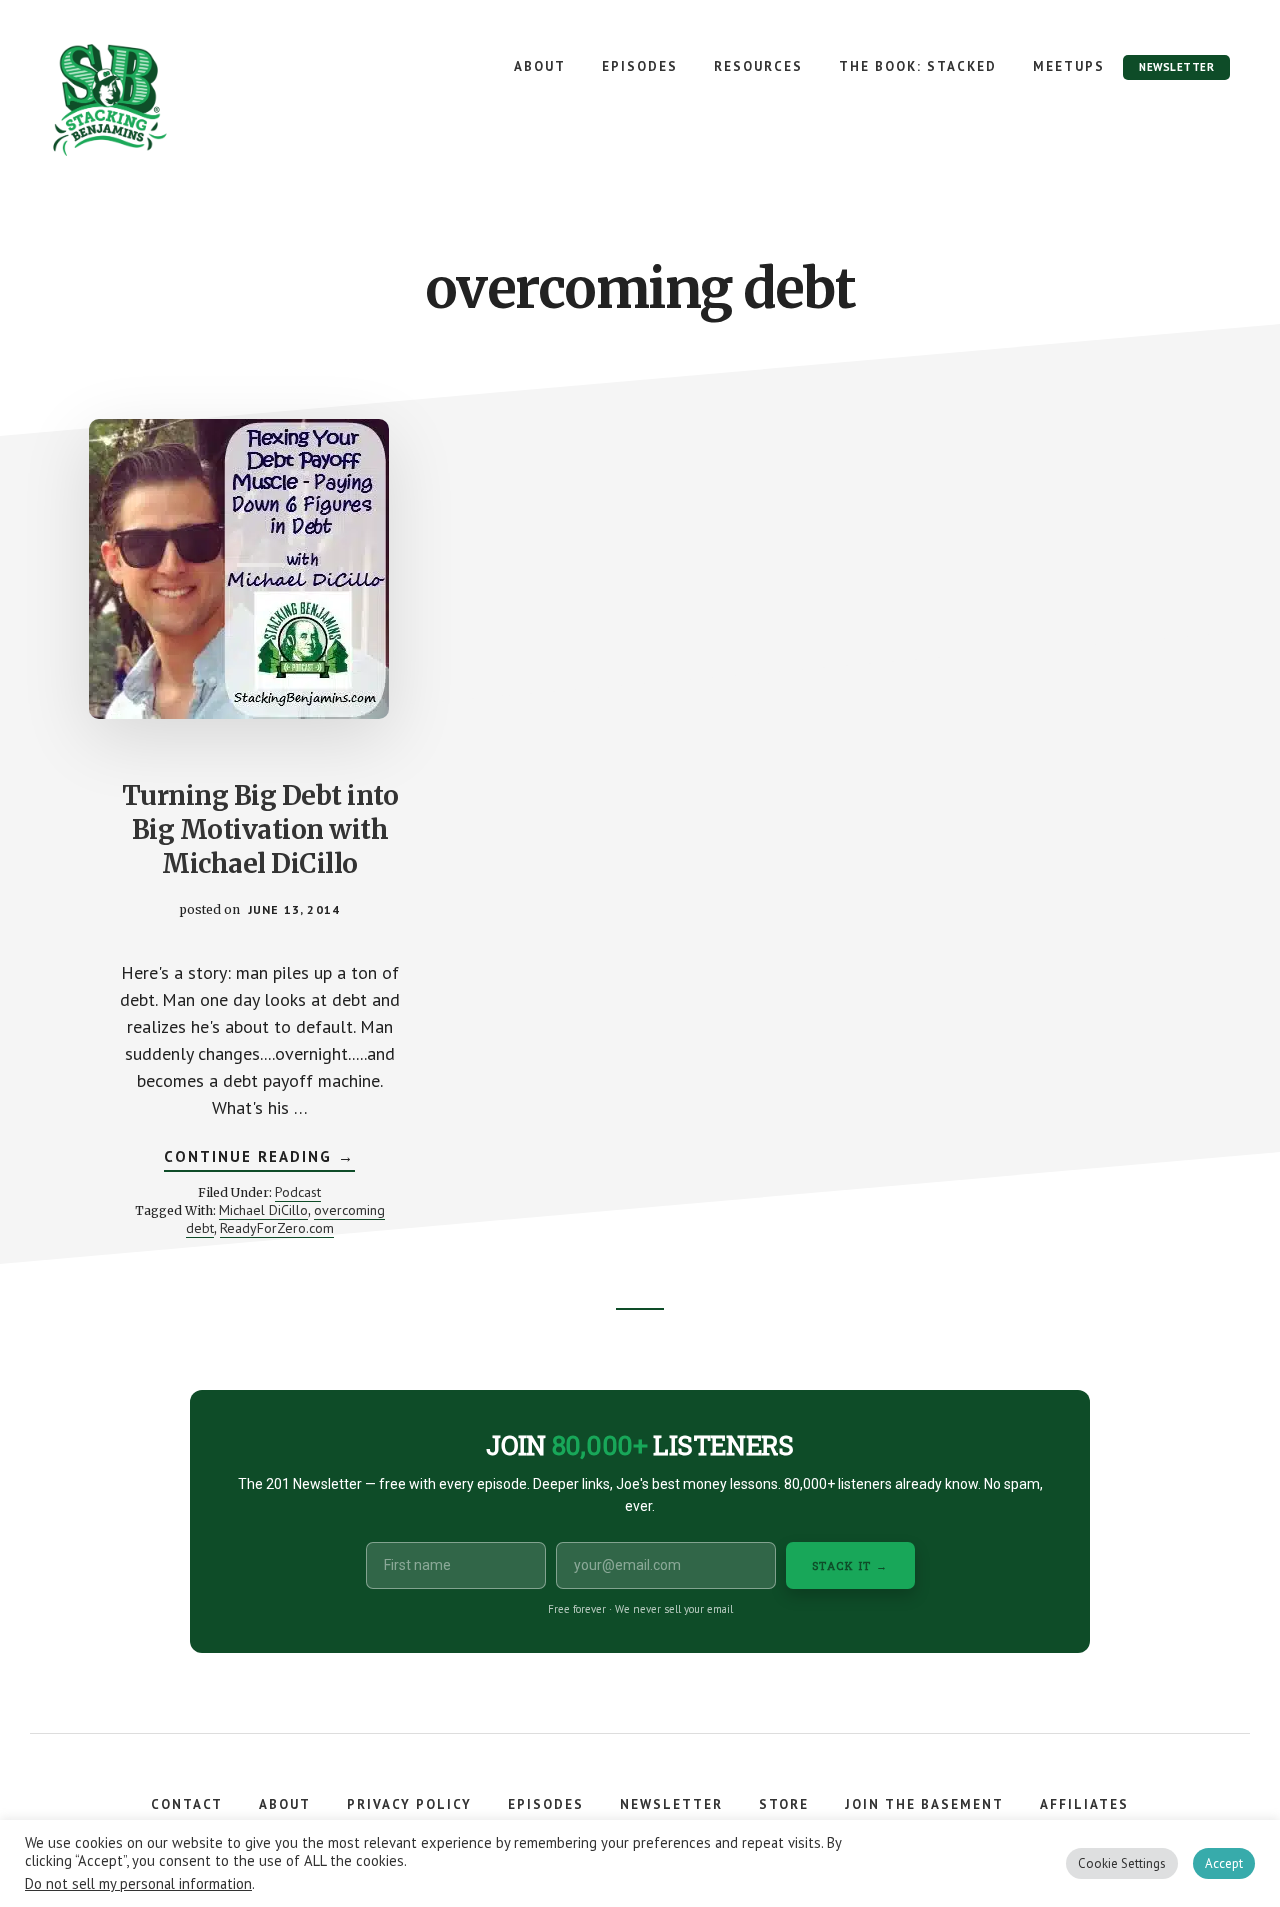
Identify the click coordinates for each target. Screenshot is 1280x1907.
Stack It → (850, 1565)
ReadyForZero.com (277, 1228)
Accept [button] (1224, 1863)
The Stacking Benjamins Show (175, 100)
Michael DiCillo (263, 1210)
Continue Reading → (259, 1159)
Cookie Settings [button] (1122, 1863)
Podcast (298, 1192)
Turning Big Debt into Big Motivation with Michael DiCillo (260, 829)
